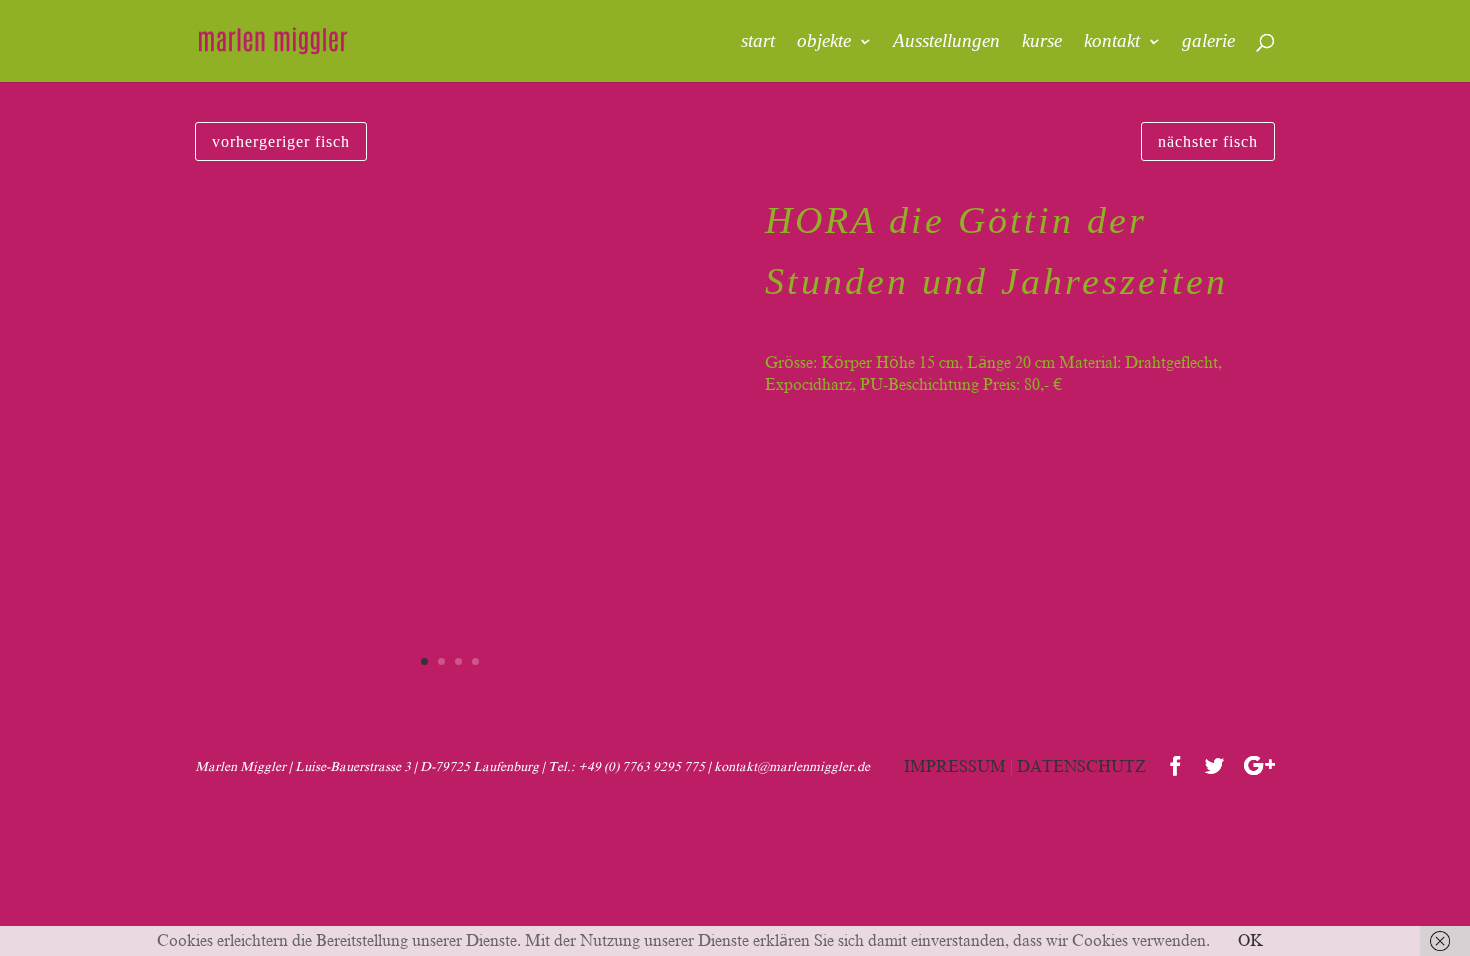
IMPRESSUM (955, 767)
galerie (1208, 42)
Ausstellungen (946, 42)
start (758, 42)
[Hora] (450, 696)
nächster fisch (1208, 141)
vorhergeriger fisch (281, 141)
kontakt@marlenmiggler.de (792, 766)
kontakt (1112, 42)
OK (1250, 941)
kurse (1042, 42)
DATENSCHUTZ (1081, 767)
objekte (824, 42)
